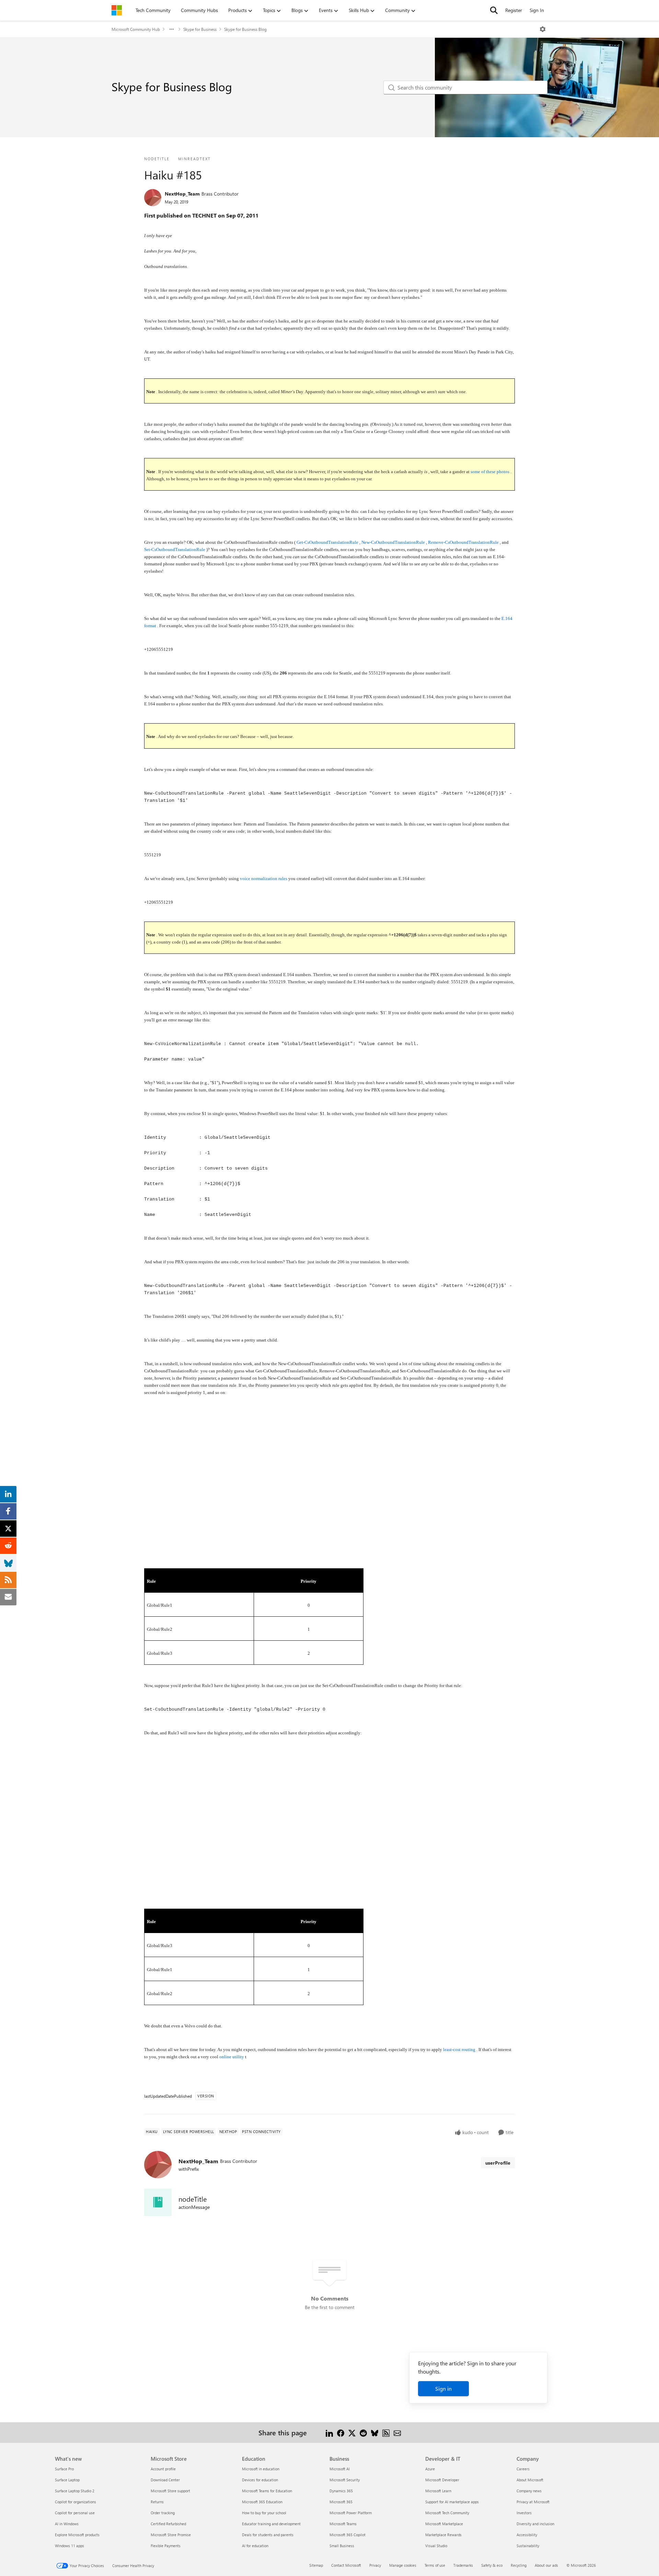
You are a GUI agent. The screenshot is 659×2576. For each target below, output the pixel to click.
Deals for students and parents (268, 2535)
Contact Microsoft (346, 2565)
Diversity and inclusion (535, 2524)
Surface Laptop (67, 2480)
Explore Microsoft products (77, 2535)
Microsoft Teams (343, 2524)
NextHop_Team (182, 194)
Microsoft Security (345, 2480)
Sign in (443, 2388)
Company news (529, 2491)
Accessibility (527, 2535)
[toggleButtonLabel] (543, 29)
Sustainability (528, 2546)
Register (514, 10)
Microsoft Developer (442, 2480)
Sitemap (316, 2565)
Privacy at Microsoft (533, 2502)
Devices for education (260, 2480)
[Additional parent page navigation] (172, 29)
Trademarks (463, 2565)
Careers (523, 2469)
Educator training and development (271, 2524)
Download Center (165, 2480)
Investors (524, 2513)
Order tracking (163, 2513)
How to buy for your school (264, 2513)
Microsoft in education (261, 2469)
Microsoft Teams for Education (267, 2491)
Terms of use (435, 2565)
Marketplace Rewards (443, 2535)
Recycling (519, 2565)
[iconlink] (158, 2202)
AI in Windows (67, 2524)
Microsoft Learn (438, 2491)
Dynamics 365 (341, 2491)
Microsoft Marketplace (444, 2524)
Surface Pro (64, 2469)
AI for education (255, 2546)
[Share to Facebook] (341, 2432)
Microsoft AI (340, 2469)
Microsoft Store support (170, 2491)
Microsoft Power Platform (351, 2513)
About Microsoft (530, 2480)
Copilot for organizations (76, 2502)
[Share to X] (352, 2432)
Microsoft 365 (341, 2502)
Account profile (163, 2469)
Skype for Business (200, 29)
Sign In (537, 10)
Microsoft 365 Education (262, 2502)
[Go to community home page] (117, 10)
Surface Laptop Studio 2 (75, 2491)
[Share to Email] (397, 2432)
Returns (157, 2502)
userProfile (498, 2163)
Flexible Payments (166, 2546)
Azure (430, 2469)
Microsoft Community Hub (136, 29)
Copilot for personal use (75, 2513)
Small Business (342, 2546)
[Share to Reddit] (363, 2432)
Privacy (375, 2565)
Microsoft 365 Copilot (348, 2535)
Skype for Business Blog (245, 29)
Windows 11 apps (70, 2546)
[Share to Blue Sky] (375, 2432)
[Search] (494, 10)
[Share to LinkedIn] (329, 2432)
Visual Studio (436, 2546)
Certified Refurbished (168, 2524)
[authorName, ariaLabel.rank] (153, 198)
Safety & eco (492, 2565)
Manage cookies (403, 2565)
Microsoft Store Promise (171, 2535)
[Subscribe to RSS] (386, 2432)
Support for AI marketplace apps (452, 2502)
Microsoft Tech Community (447, 2513)
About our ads (546, 2565)
